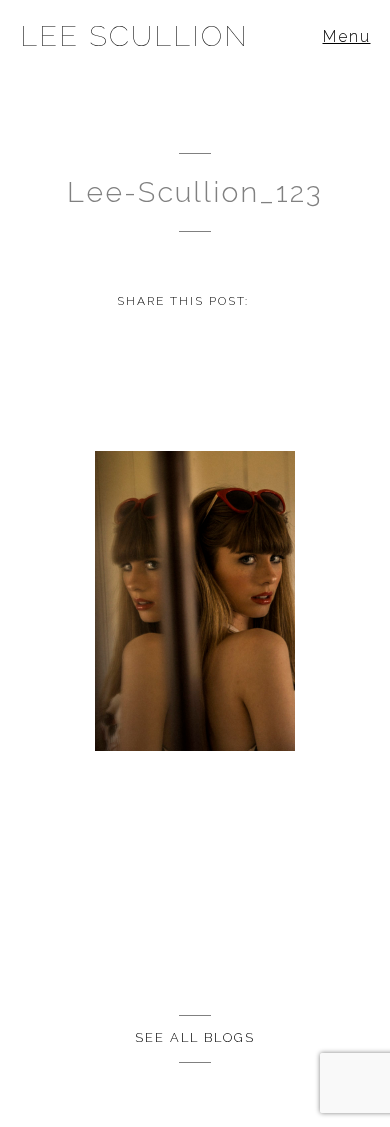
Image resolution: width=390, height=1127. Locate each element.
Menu (347, 36)
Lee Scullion (134, 36)
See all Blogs (195, 1037)
